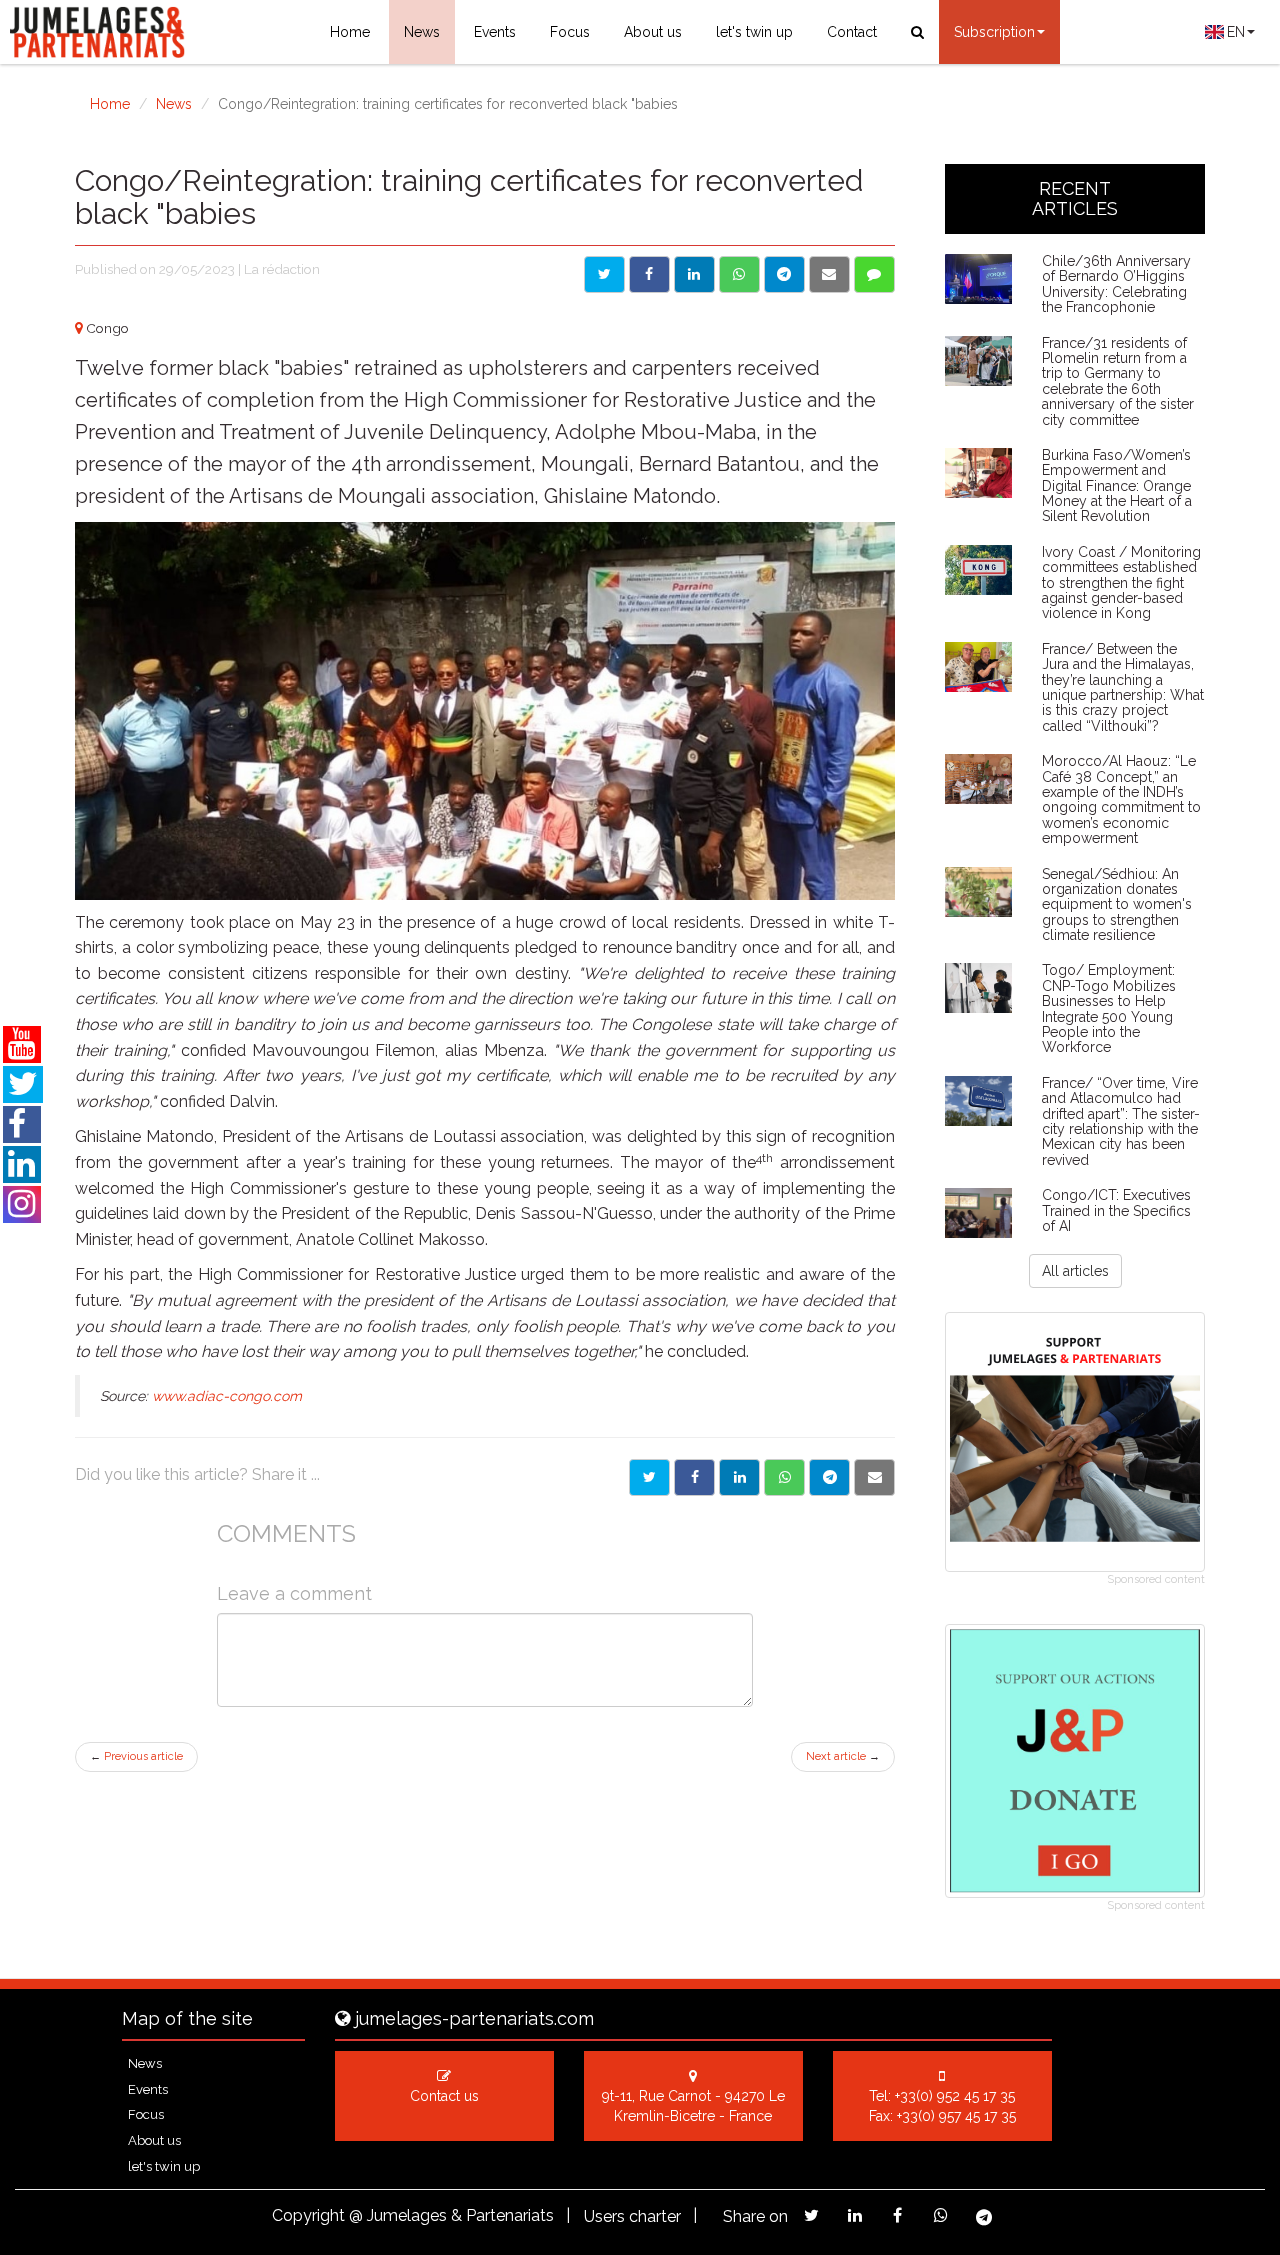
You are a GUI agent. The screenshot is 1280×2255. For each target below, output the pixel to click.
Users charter (632, 2216)
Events (495, 32)
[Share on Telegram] (784, 274)
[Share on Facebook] (649, 274)
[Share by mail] (829, 274)
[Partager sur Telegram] (829, 1477)
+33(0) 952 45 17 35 (955, 2096)
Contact (852, 32)
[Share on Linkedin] (694, 274)
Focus (570, 32)
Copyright (308, 2215)
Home (350, 32)
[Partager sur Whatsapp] (784, 1477)
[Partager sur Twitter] (649, 1477)
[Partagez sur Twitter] (811, 2215)
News (422, 32)
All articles (1075, 1271)
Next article (843, 1756)
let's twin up (754, 32)
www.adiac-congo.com (227, 1396)
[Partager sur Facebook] (694, 1477)
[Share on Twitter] (604, 274)
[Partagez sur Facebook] (897, 2215)
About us (653, 32)
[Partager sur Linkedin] (739, 1477)
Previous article (136, 1756)
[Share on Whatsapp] (739, 274)
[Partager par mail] (874, 1477)
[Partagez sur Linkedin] (854, 2215)
